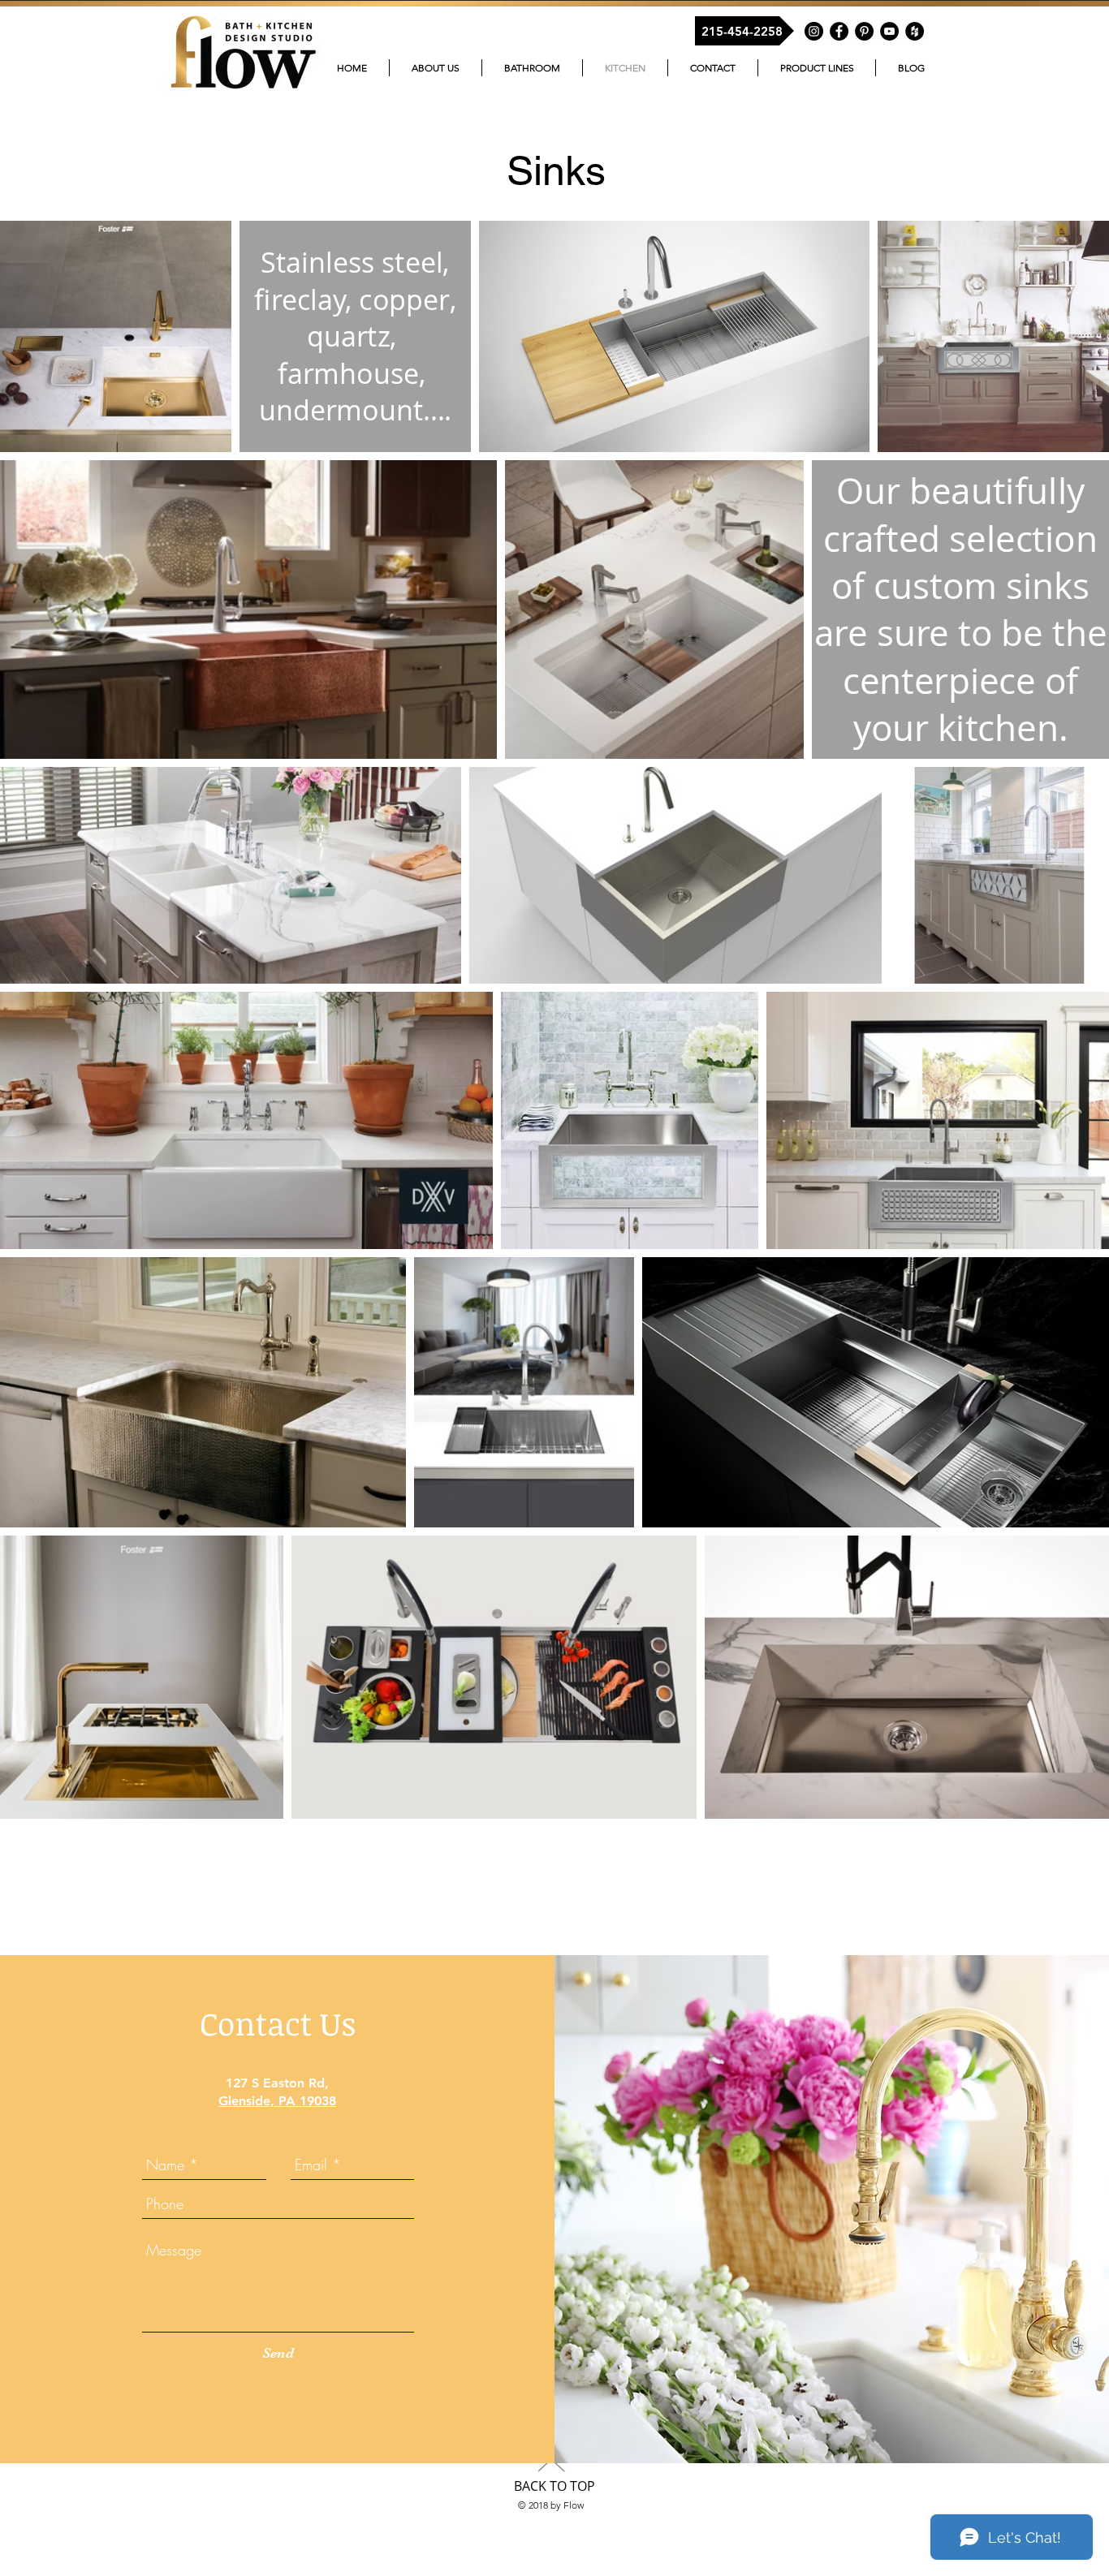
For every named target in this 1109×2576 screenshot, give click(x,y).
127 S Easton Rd (275, 2083)
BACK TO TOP (554, 2486)
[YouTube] (889, 31)
